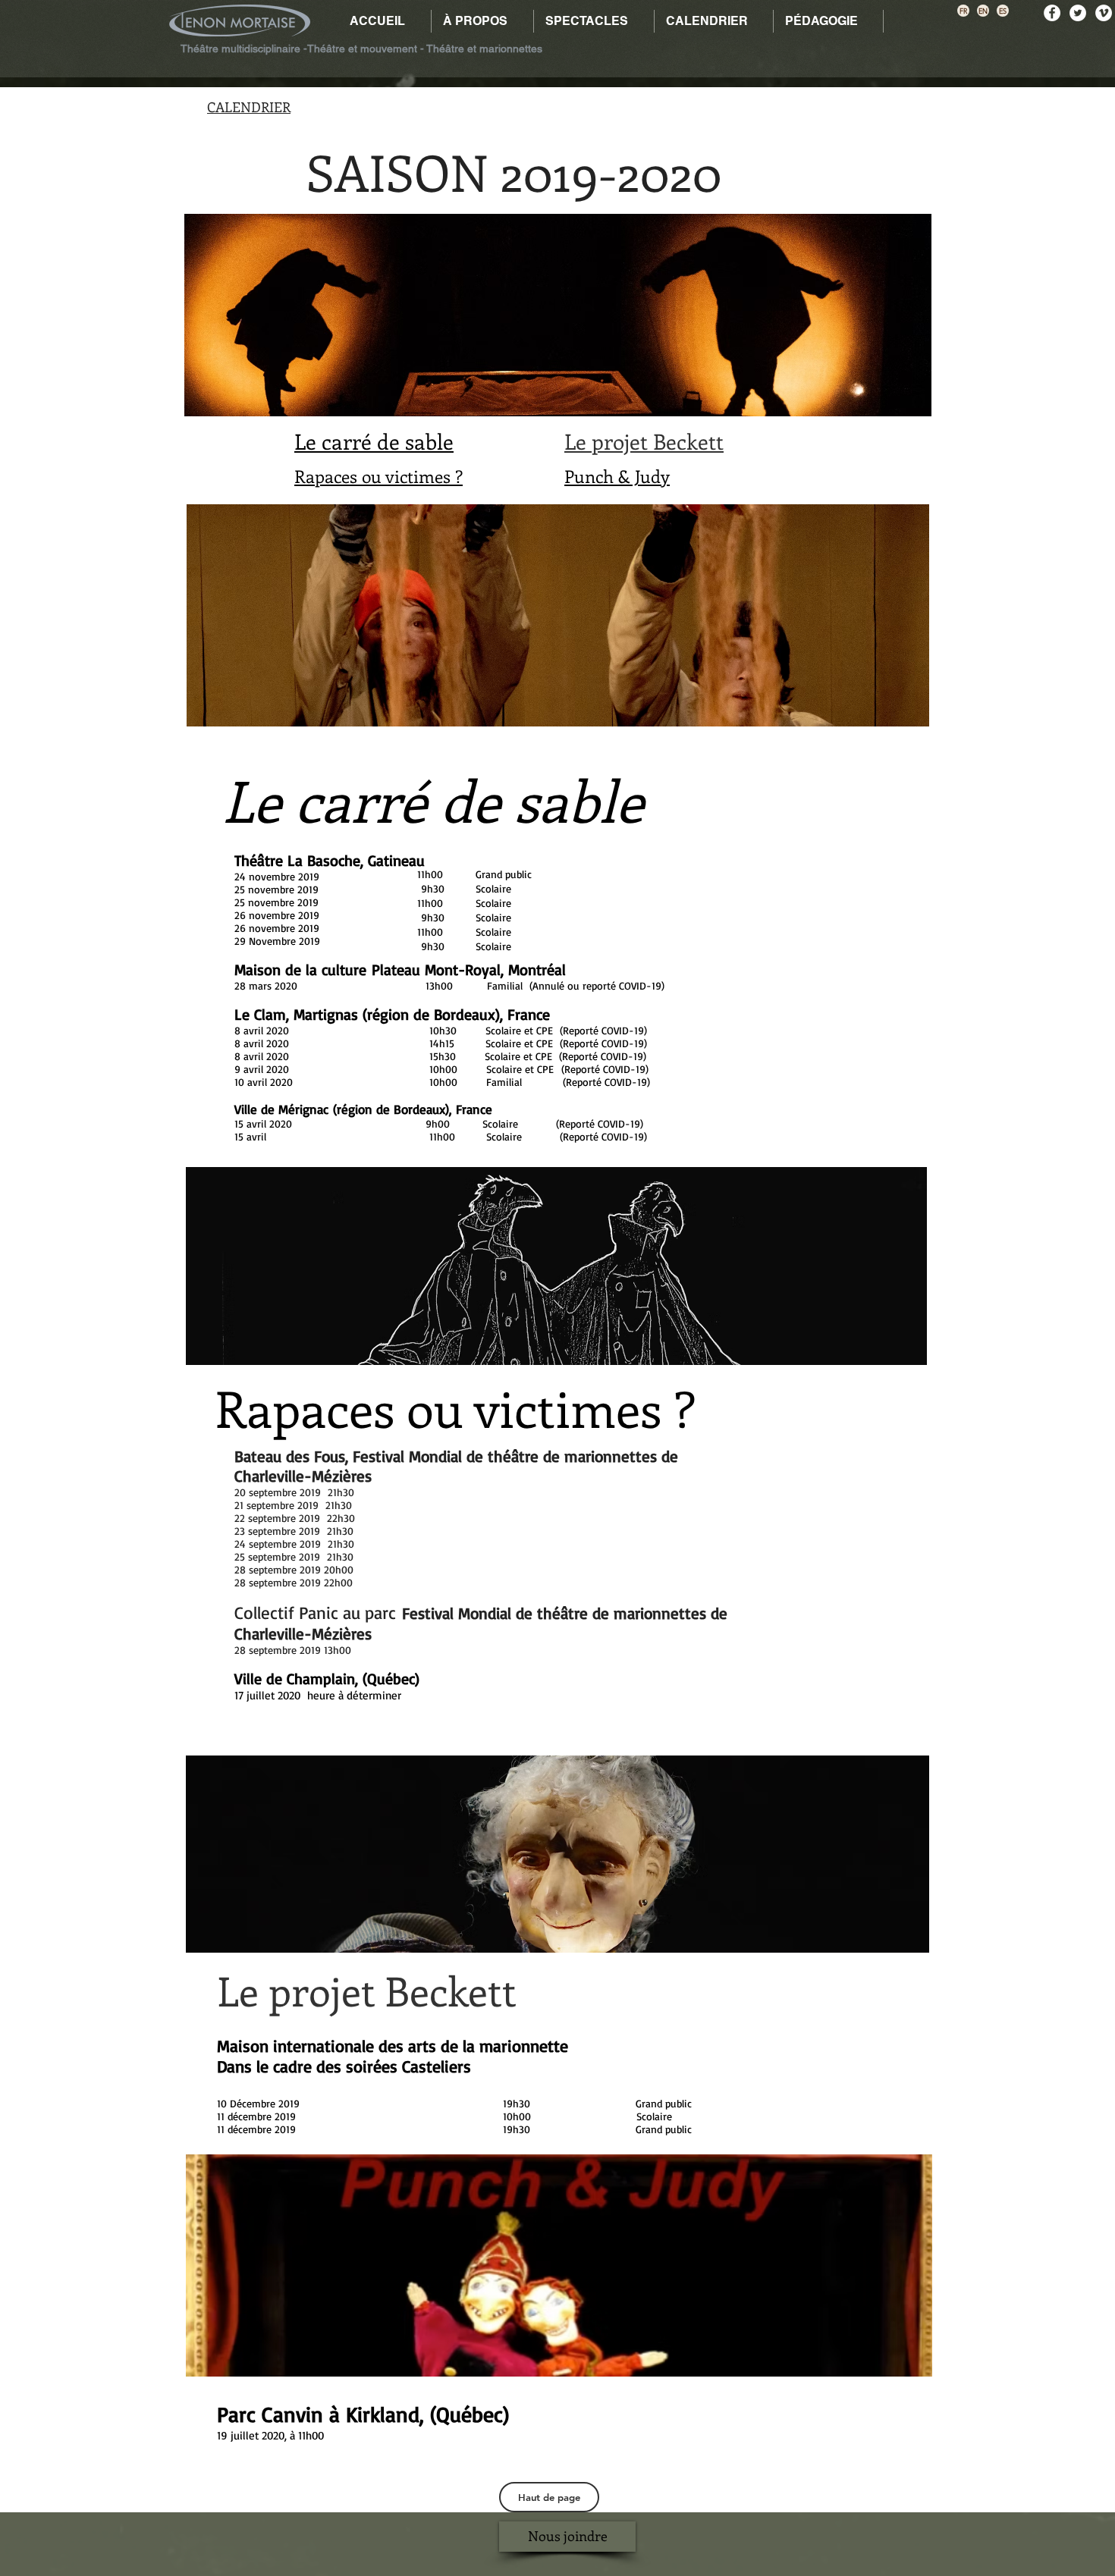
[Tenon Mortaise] (1078, 13)
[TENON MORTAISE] (1104, 13)
